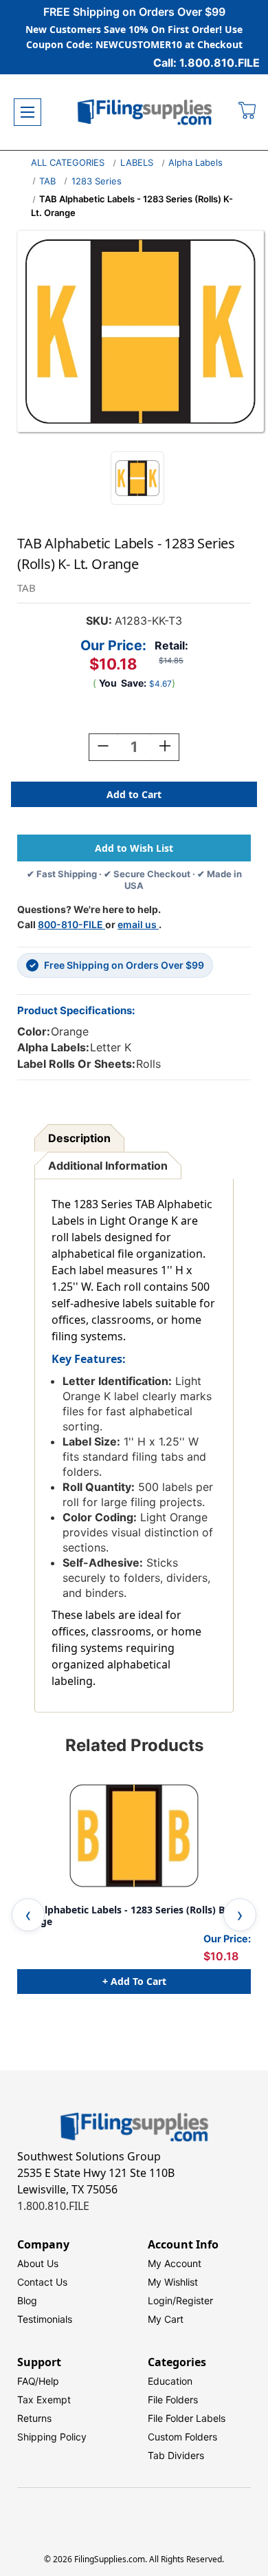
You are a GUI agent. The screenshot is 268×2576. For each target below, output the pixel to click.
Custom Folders (182, 2437)
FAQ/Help (38, 2381)
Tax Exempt (44, 2400)
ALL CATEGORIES (68, 162)
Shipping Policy (52, 2437)
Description (79, 1138)
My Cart (166, 2319)
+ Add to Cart (134, 1981)
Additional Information (108, 1166)
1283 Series (97, 181)
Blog (27, 2300)
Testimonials (45, 2319)
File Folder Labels (187, 2418)
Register (194, 2300)
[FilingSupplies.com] (145, 112)
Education (170, 2381)
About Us (38, 2263)
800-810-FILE (71, 924)
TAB (47, 181)
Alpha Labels (196, 162)
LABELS (137, 162)
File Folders (173, 2400)
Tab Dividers (176, 2455)
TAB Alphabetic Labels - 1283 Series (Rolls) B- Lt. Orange (130, 1916)
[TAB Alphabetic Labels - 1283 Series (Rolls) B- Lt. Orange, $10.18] (134, 1836)
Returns (34, 2418)
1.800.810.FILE (53, 2206)
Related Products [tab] (134, 1745)
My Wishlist (173, 2282)
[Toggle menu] (27, 112)
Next (240, 1915)
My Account (175, 2263)
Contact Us (42, 2282)
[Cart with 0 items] (248, 112)
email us (138, 924)
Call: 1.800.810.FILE (206, 63)
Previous (28, 1915)
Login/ (162, 2300)
